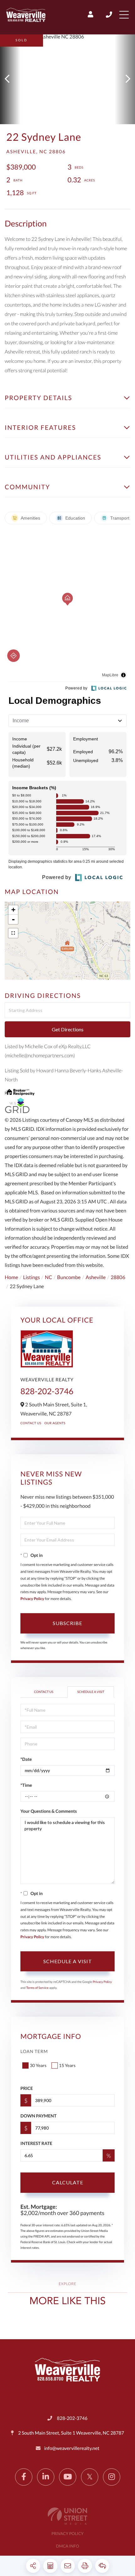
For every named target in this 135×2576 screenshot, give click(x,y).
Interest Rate (36, 2143)
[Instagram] (112, 2477)
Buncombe (69, 1277)
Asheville (96, 1277)
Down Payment (38, 2116)
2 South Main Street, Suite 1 (71, 2433)
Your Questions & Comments (49, 1811)
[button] (10, 79)
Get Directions (68, 1029)
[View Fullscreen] (13, 933)
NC (49, 1277)
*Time (26, 1785)
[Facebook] (24, 2477)
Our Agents (55, 1423)
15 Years (67, 2065)
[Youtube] (68, 2477)
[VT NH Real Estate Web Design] (67, 2516)
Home (11, 1277)
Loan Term (34, 2051)
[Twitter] (90, 2477)
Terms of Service (37, 1988)
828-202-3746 (109, 15)
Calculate (68, 2182)
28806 (118, 1277)
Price (27, 2088)
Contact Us (31, 1423)
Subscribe (67, 1623)
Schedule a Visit (91, 1692)
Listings (31, 1277)
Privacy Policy (32, 1599)
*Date (26, 1759)
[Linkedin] (46, 2477)
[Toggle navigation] (124, 15)
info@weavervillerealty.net (72, 2448)
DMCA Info (67, 2546)
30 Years (38, 2065)
